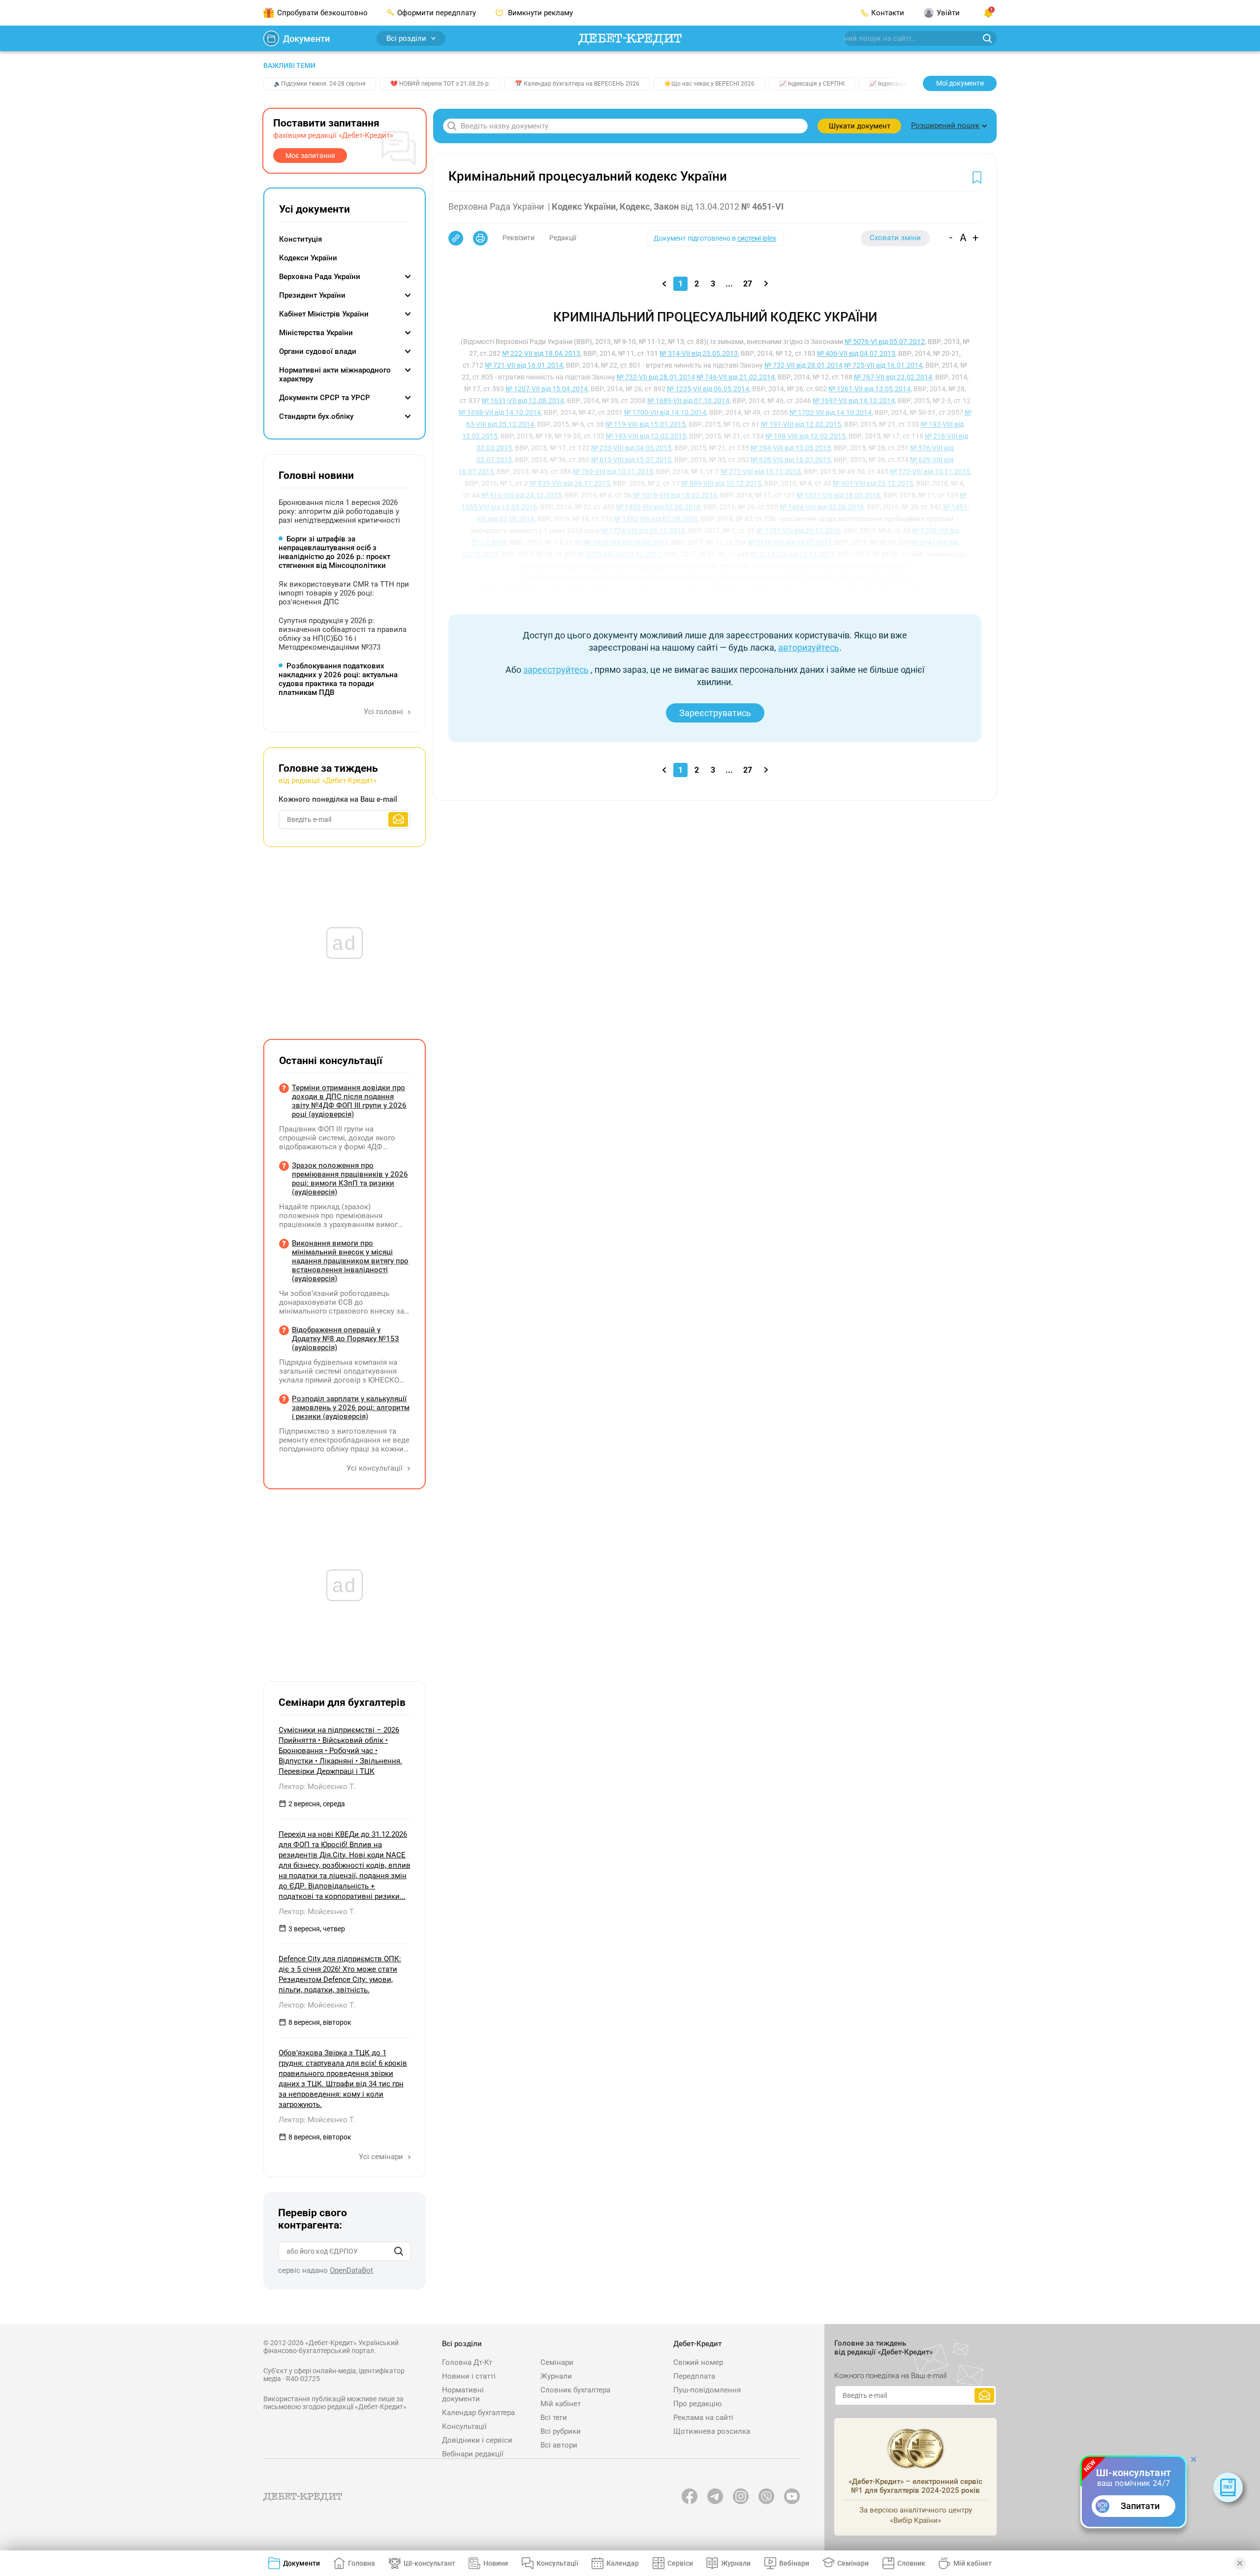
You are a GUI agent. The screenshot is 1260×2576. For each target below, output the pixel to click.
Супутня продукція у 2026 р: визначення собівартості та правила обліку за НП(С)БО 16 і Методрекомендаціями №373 (343, 634)
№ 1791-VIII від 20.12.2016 (799, 531)
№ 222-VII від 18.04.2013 (541, 353)
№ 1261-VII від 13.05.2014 (869, 389)
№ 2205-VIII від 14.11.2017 (619, 554)
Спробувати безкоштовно (322, 13)
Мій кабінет (561, 2404)
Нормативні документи (463, 2394)
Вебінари (794, 2563)
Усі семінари (382, 2157)
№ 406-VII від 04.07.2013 (856, 353)
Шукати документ (860, 126)
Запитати (1140, 2506)
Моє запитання (310, 156)
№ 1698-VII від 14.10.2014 (500, 412)
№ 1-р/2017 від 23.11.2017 (863, 578)
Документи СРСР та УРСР (325, 398)
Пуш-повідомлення (707, 2390)
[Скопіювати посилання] (456, 238)
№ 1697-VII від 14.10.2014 (854, 401)
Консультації (464, 2426)
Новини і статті (469, 2376)
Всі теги (554, 2418)
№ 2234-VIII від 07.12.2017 (800, 590)
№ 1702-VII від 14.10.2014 (831, 412)
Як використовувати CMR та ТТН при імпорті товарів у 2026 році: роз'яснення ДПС (344, 593)
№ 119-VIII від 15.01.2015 (646, 424)
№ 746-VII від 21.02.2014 (736, 377)
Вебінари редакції (473, 2454)
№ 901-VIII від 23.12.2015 (873, 483)
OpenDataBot (351, 2270)
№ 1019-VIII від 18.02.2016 (675, 495)
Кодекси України (308, 258)
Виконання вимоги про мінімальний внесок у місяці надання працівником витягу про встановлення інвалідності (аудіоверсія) (350, 1261)
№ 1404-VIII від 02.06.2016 (822, 507)
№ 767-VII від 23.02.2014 (893, 377)
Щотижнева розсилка (712, 2431)
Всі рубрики (561, 2431)
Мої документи (960, 83)
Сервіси (680, 2563)
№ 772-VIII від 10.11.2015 (930, 471)
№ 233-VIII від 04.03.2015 (631, 448)
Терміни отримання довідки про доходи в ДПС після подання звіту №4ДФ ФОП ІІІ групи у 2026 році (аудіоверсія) (349, 1101)
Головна (362, 2563)
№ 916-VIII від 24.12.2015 (521, 495)
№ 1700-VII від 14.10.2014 (665, 412)
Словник (911, 2563)
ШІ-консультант (429, 2563)
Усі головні (384, 712)
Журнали (556, 2376)
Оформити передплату (437, 13)
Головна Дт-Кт (467, 2362)
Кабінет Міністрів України (324, 314)
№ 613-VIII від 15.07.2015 (631, 460)
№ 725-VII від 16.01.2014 (883, 365)
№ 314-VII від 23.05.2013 (699, 353)
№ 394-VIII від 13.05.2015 (791, 448)
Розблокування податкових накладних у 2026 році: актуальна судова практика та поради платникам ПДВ (338, 679)
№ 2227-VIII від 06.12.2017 (644, 590)
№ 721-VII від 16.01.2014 (524, 365)
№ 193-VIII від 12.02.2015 (646, 436)
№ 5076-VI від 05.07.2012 (885, 342)
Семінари (557, 2362)
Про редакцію (697, 2404)
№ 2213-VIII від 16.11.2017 (793, 554)
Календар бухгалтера (478, 2413)
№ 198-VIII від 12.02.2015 (805, 436)
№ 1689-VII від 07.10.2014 (688, 401)
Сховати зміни (895, 238)
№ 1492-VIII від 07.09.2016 (656, 519)
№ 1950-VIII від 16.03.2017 (626, 542)
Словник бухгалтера (575, 2390)
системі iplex (757, 238)
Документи (306, 39)
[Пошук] (399, 2251)
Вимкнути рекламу (539, 13)
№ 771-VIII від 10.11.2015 (761, 471)
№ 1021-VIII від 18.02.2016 (838, 495)
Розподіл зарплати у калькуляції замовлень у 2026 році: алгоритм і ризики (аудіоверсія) (351, 1408)
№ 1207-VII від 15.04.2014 (547, 389)
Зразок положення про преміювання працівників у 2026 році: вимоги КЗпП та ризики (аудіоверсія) (350, 1179)
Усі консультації (376, 1468)
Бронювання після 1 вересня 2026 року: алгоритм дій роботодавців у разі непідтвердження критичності (339, 511)
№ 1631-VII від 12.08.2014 (523, 401)
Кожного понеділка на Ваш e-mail (338, 799)
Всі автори (559, 2445)
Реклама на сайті (703, 2418)
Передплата (694, 2376)
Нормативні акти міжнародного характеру (335, 375)
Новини (496, 2563)
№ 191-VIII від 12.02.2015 (801, 424)
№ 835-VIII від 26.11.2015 (570, 483)
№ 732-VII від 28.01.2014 (803, 365)
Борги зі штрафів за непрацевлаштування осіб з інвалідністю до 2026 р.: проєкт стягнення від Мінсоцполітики (334, 552)
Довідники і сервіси (477, 2440)
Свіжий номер (698, 2362)
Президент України (312, 295)
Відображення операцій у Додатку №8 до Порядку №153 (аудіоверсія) (346, 1339)
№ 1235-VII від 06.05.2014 (708, 389)
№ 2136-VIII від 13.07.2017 (790, 542)
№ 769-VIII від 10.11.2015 (613, 471)
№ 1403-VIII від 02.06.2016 (658, 507)
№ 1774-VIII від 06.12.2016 (643, 531)
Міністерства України (316, 333)
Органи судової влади (318, 351)
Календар (623, 2563)
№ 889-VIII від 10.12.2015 (721, 483)
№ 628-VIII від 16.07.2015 (791, 460)
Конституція (300, 239)
